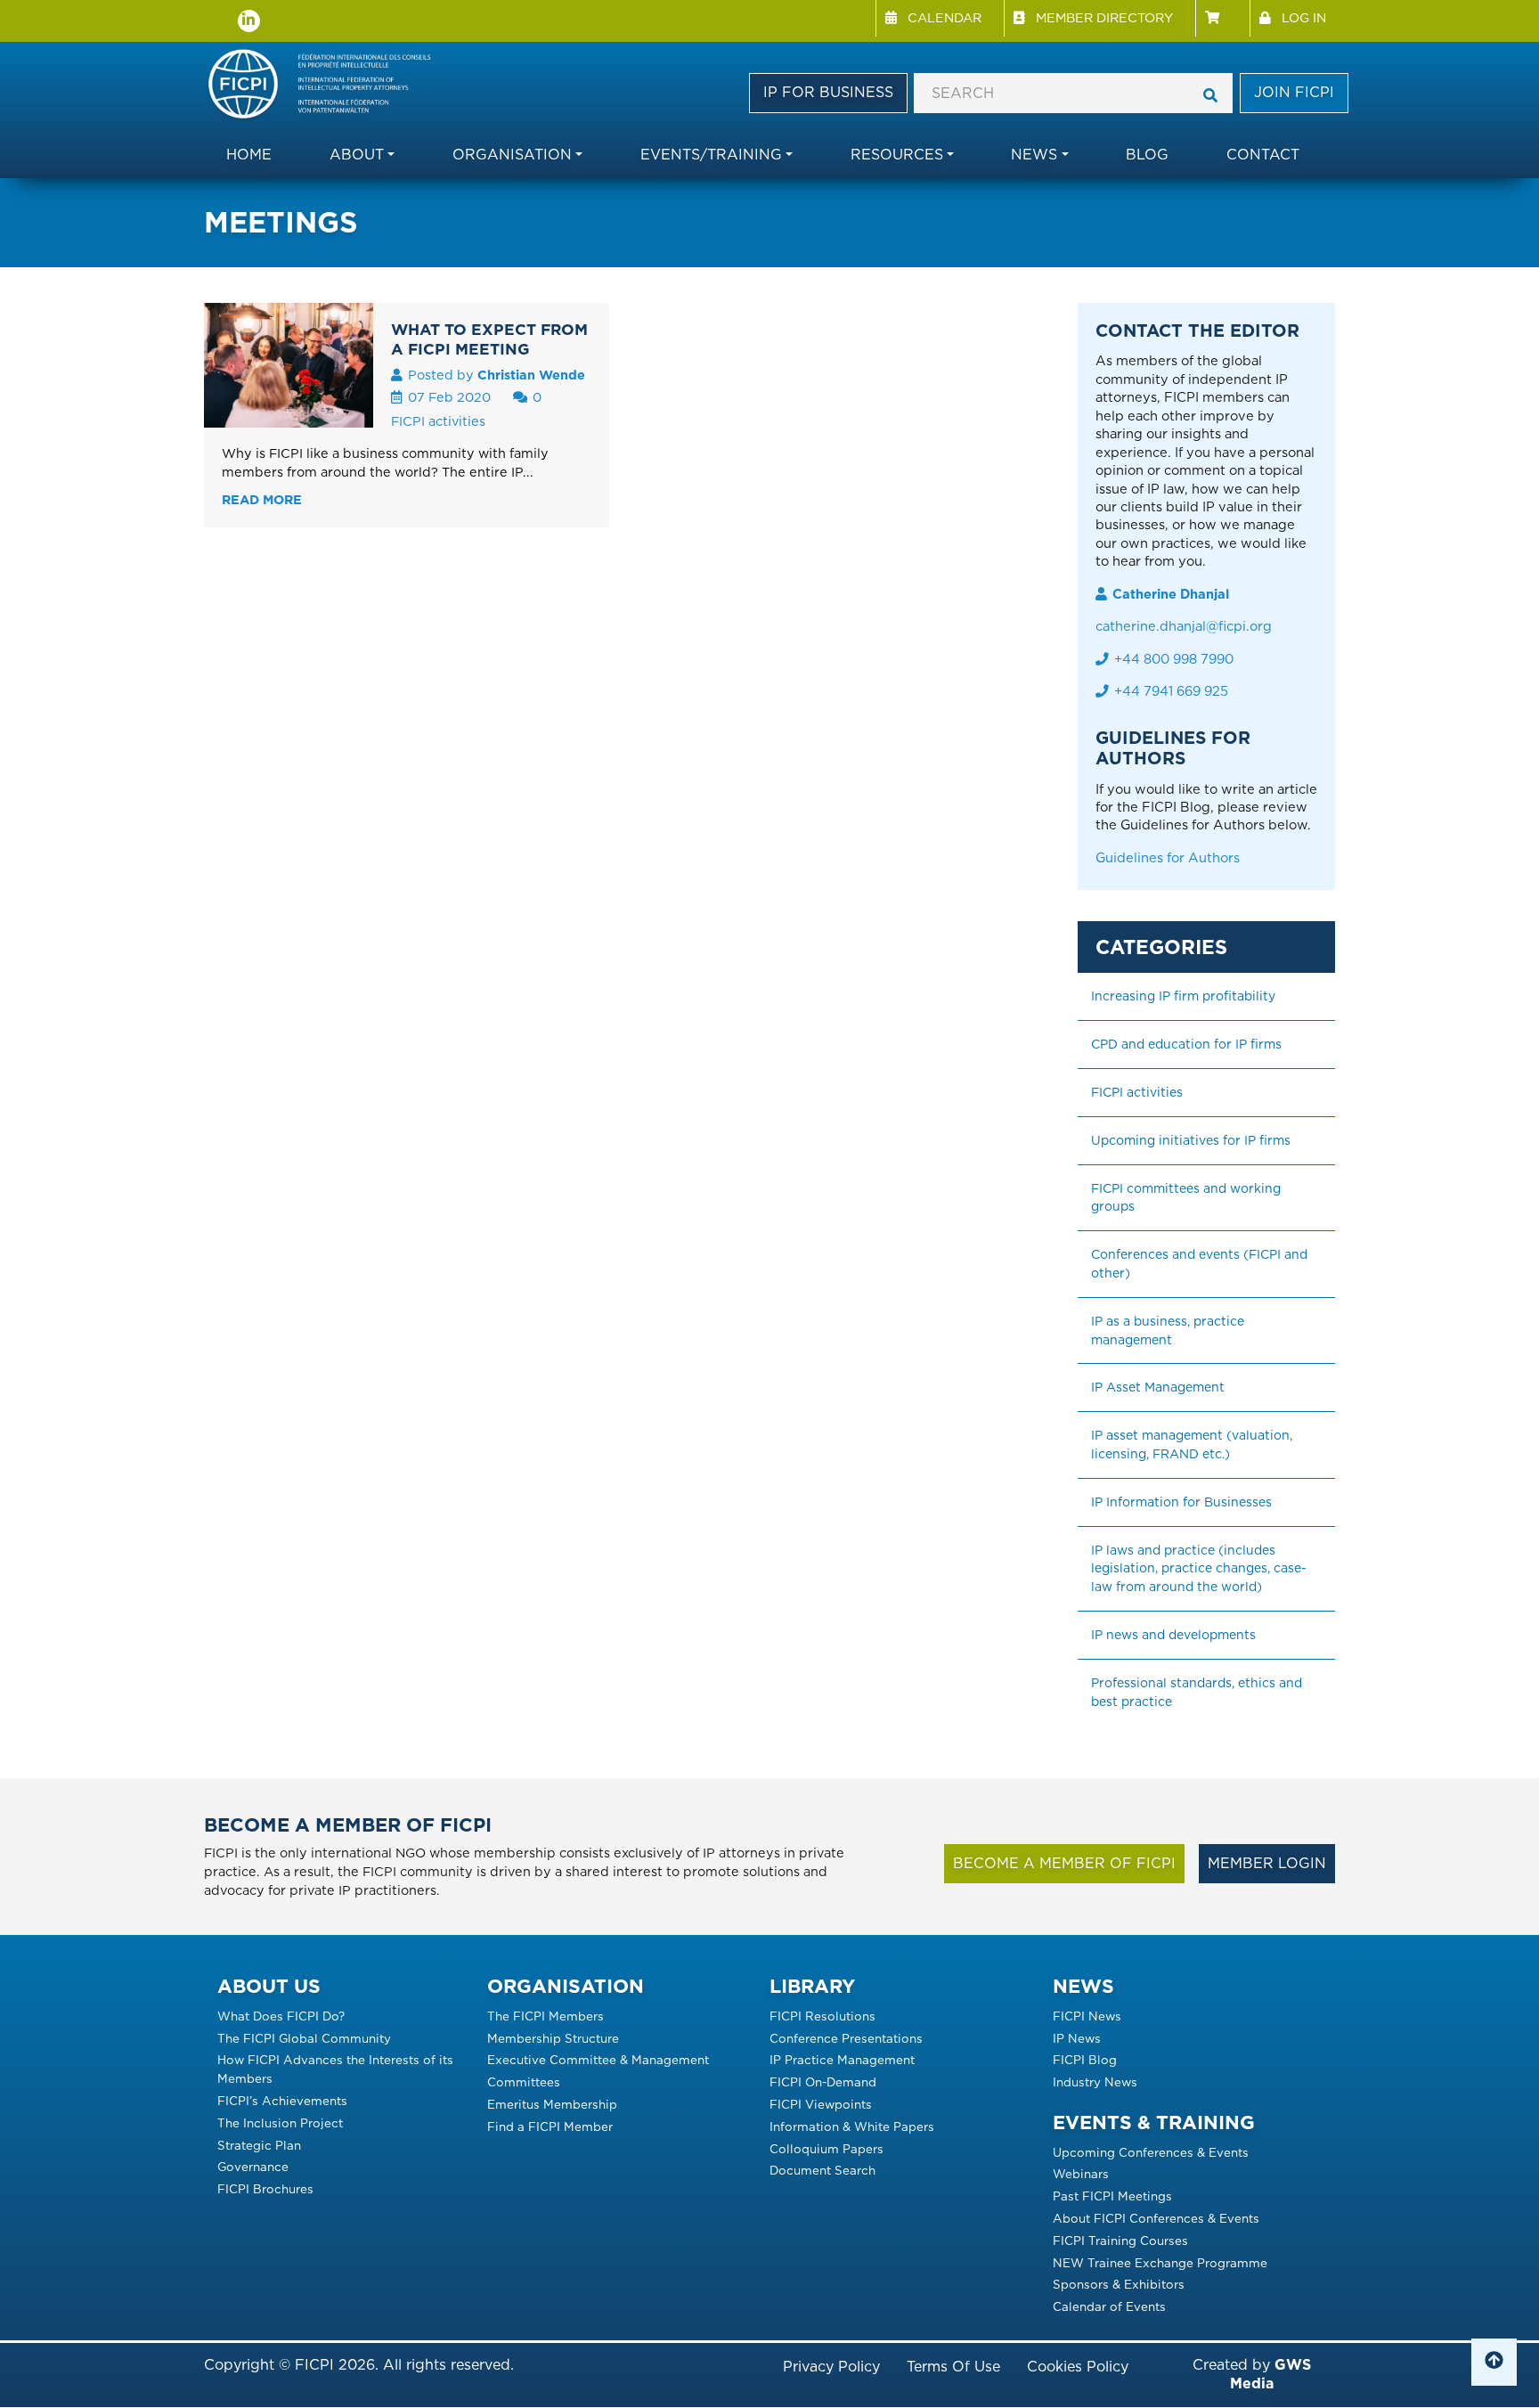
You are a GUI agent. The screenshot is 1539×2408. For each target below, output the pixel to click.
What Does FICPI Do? (281, 2016)
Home (249, 155)
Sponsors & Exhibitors (1119, 2284)
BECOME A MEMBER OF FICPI (1064, 1863)
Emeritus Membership (552, 2104)
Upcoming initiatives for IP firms (1191, 1140)
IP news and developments (1173, 1635)
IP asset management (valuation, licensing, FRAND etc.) (1193, 1445)
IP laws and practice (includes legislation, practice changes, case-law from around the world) (1199, 1569)
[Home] (328, 86)
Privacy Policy (831, 2367)
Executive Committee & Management (598, 2060)
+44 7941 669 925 (1171, 691)
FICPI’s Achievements (282, 2101)
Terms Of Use (953, 2367)
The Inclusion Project (280, 2123)
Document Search (822, 2170)
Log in (1304, 17)
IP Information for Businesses (1181, 1502)
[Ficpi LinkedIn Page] (249, 21)
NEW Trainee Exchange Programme (1160, 2263)
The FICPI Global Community (304, 2038)
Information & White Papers (852, 2126)
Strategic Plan (259, 2145)
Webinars (1081, 2174)
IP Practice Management (842, 2060)
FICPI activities (438, 421)
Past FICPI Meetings (1112, 2196)
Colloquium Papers (826, 2149)
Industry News (1095, 2082)
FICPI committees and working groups (1188, 1198)
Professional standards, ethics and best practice (1198, 1692)
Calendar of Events (1109, 2306)
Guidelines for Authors (1168, 858)
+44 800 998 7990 (1174, 659)
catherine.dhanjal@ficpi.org (1184, 626)
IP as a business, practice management (1169, 1331)
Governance (253, 2167)
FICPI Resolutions (822, 2016)
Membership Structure (553, 2038)
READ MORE (262, 499)
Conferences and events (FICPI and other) (1201, 1264)
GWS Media (1270, 2374)
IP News (1077, 2038)
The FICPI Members (546, 2016)
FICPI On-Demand (823, 2082)
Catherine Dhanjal (1171, 594)
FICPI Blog (1085, 2060)
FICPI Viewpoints (821, 2104)
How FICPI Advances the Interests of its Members (335, 2069)
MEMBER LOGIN (1267, 1863)
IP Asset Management (1158, 1387)
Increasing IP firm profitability (1183, 996)
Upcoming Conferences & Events (1151, 2152)
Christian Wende (531, 375)
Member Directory (1104, 17)
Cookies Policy (1078, 2367)
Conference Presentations (846, 2038)
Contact (1263, 155)
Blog (1147, 155)
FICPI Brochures (265, 2189)
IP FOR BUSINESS (828, 92)
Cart (1222, 18)
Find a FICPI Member (550, 2126)
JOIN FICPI (1294, 92)
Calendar (945, 17)
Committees (524, 2082)
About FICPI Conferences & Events (1156, 2218)
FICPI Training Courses (1120, 2241)
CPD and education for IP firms (1186, 1044)
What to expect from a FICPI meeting (489, 339)
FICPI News (1087, 2016)
